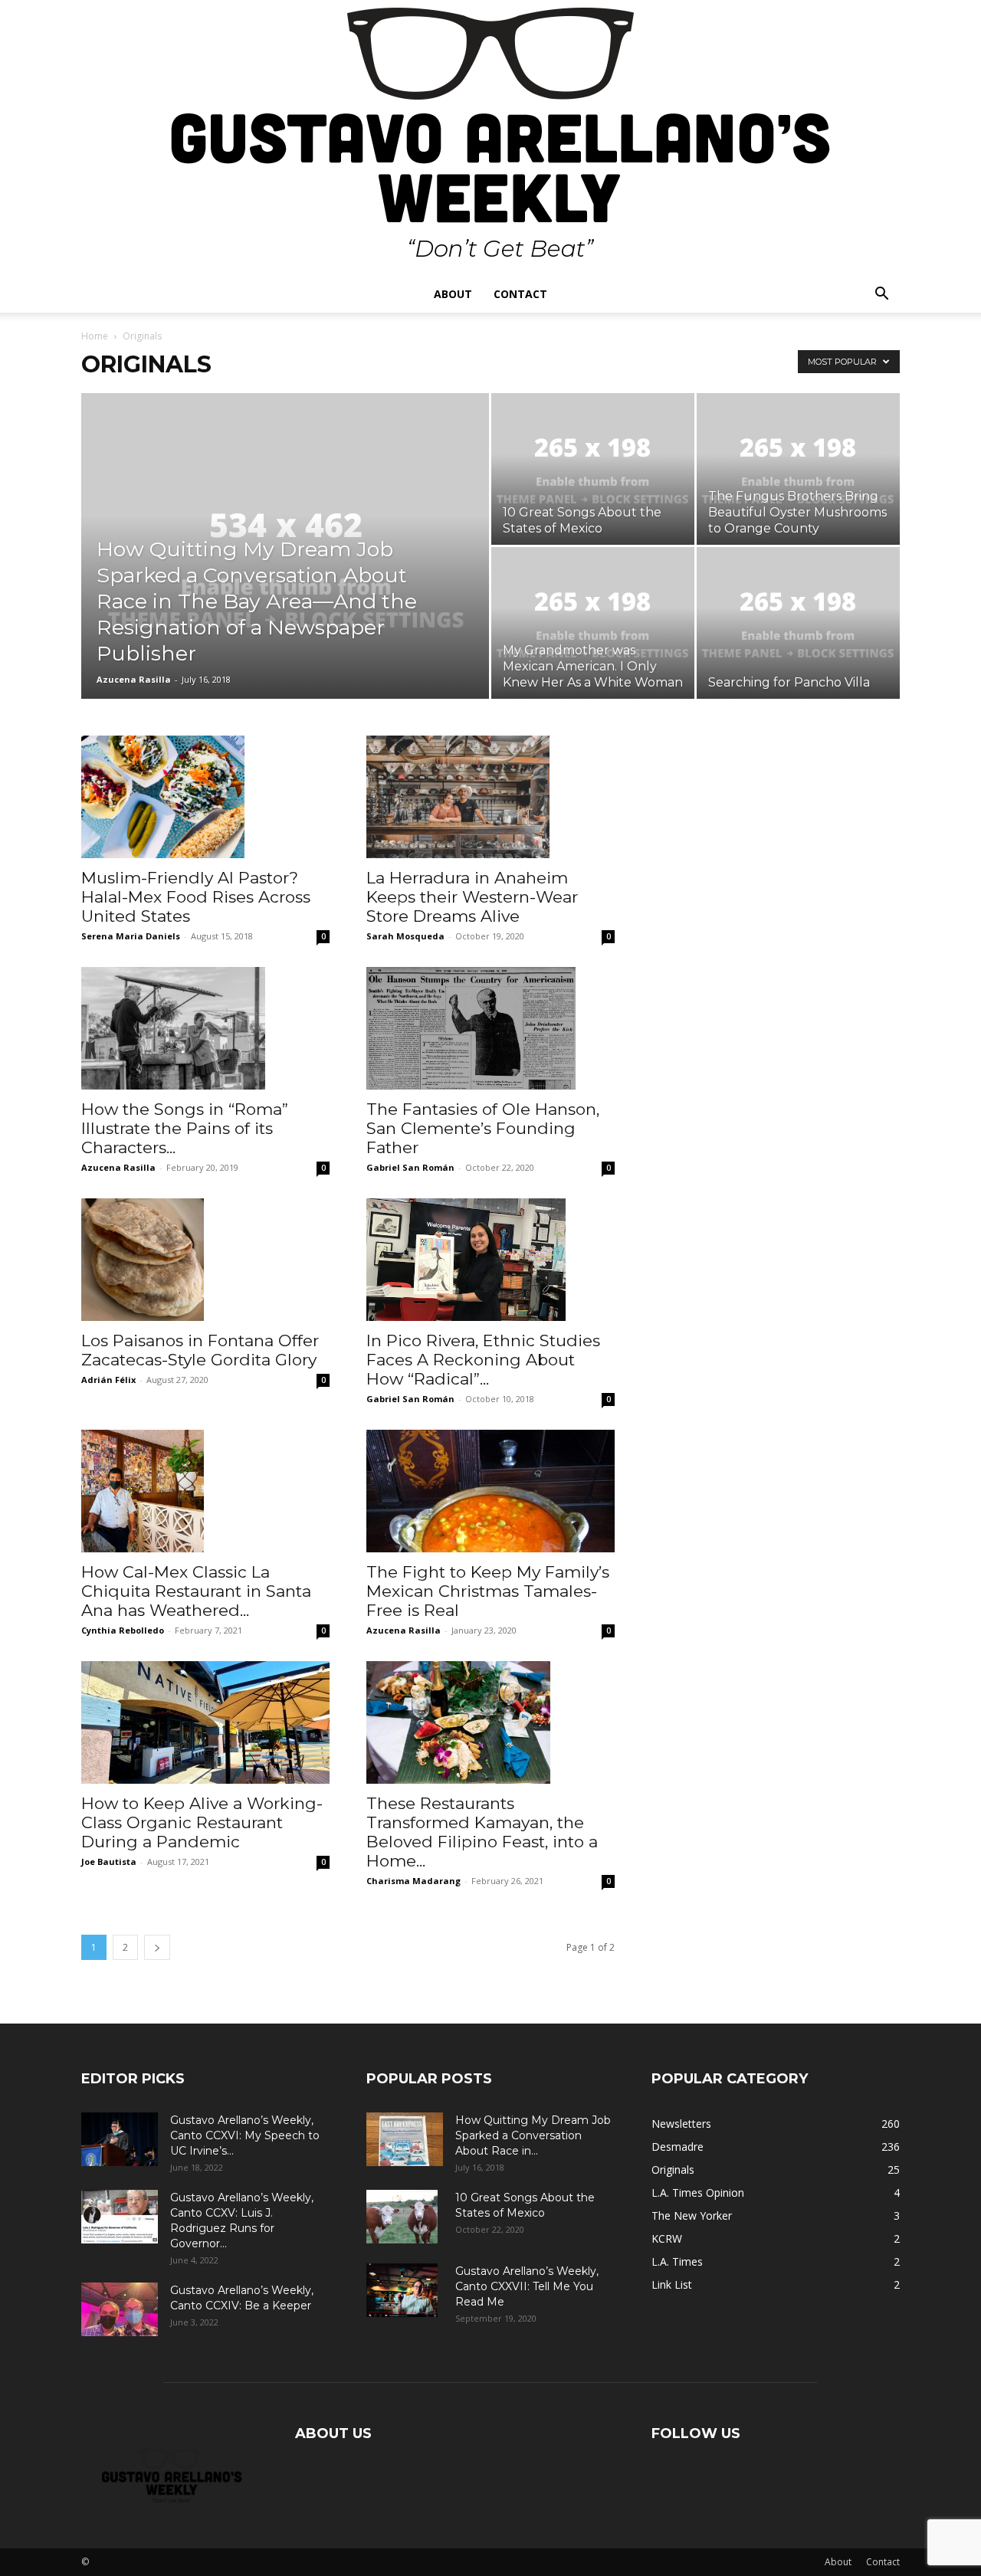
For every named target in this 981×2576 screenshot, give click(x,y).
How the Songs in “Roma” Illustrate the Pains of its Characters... (185, 1128)
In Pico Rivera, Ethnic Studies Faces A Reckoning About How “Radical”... (483, 1360)
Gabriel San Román (410, 1167)
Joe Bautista (109, 1862)
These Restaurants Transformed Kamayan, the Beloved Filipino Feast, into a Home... (482, 1832)
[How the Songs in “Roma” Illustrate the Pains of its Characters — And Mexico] (205, 1028)
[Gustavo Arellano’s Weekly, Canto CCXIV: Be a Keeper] (120, 2309)
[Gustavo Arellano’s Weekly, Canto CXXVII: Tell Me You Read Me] (402, 2290)
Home (95, 336)
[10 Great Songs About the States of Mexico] (593, 469)
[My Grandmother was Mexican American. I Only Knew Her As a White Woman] (593, 623)
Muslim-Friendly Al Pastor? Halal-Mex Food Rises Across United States (196, 897)
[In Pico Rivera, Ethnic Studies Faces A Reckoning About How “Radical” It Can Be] (490, 1260)
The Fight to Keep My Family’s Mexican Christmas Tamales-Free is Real (488, 1591)
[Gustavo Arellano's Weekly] (490, 138)
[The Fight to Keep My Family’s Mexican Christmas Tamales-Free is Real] (490, 1491)
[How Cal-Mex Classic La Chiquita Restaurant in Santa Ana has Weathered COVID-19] (205, 1491)
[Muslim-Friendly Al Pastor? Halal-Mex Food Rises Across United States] (205, 797)
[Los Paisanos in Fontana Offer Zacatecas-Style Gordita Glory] (205, 1260)
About (453, 294)
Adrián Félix (108, 1380)
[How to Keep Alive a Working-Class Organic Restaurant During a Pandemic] (205, 1722)
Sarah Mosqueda (405, 936)
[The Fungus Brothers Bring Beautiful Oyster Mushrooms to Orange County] (798, 469)
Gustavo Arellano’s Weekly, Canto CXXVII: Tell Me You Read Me (527, 2286)
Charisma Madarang (413, 1881)
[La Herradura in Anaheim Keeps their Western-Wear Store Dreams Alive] (490, 797)
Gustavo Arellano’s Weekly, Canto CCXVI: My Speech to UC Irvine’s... (245, 2135)
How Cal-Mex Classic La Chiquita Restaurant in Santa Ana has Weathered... (196, 1591)
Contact (520, 294)
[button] (881, 295)
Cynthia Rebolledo (123, 1630)
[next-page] (157, 1947)
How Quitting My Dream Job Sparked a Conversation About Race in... (533, 2135)
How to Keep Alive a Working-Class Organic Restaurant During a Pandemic (202, 1822)
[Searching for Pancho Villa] (798, 623)
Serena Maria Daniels (131, 936)
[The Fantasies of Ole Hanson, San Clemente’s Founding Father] (490, 1028)
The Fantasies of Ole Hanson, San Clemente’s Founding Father (483, 1128)
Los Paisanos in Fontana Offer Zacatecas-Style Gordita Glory (200, 1350)
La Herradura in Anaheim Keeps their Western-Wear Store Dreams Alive (472, 897)
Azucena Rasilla (134, 679)
